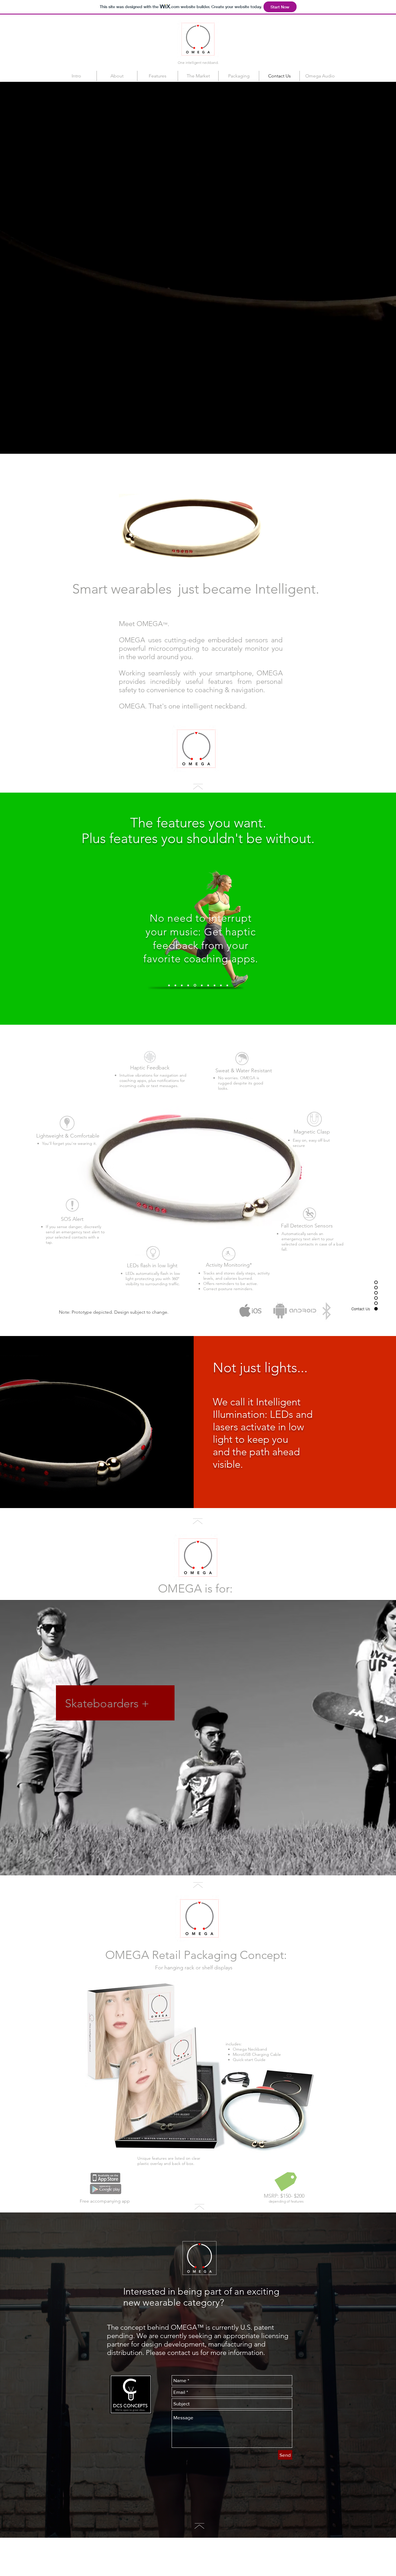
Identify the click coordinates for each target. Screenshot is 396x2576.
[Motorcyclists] (211, 1864)
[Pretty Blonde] (221, 1864)
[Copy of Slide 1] (175, 985)
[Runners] (175, 1864)
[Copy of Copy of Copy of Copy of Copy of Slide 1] (207, 985)
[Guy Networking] (190, 1864)
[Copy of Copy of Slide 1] (182, 985)
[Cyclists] (180, 1864)
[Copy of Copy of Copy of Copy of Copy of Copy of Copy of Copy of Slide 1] (201, 985)
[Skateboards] (201, 1864)
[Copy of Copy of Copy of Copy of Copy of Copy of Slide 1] (227, 985)
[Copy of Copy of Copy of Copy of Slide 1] (195, 985)
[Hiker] (216, 1864)
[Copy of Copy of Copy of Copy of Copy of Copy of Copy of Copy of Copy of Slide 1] (220, 985)
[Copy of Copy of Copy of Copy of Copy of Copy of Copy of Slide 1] (214, 985)
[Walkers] (185, 1864)
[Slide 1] (169, 985)
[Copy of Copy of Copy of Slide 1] (188, 985)
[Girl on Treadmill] (206, 1864)
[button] (243, 1058)
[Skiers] (195, 1864)
